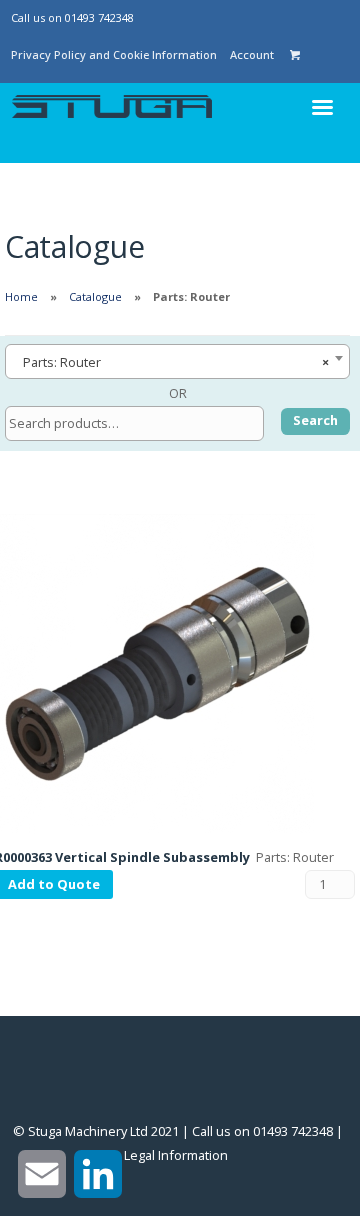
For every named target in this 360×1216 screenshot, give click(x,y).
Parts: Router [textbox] (171, 362)
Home (21, 296)
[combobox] (177, 361)
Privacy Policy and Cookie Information (114, 54)
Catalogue (95, 296)
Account (252, 54)
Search (315, 420)
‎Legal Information (176, 1155)
